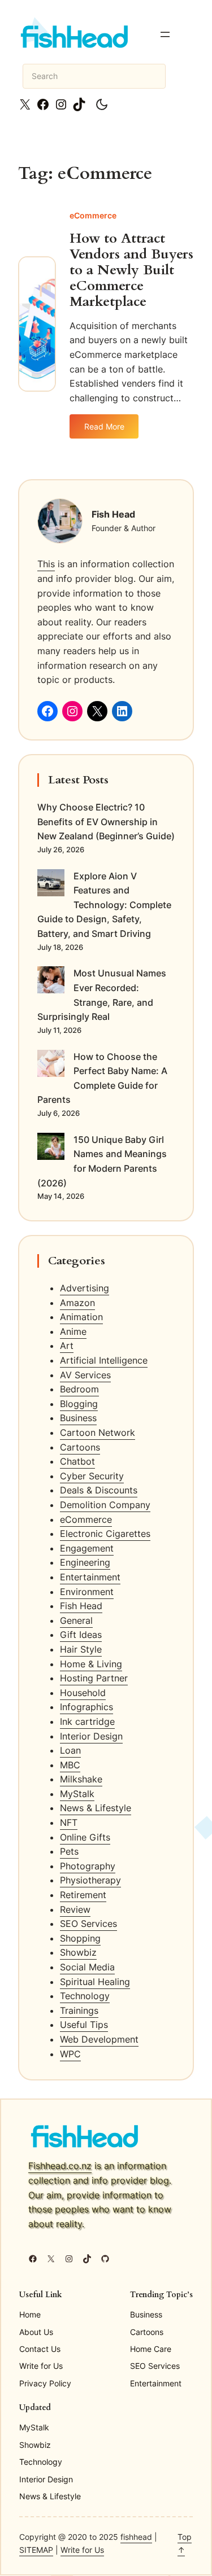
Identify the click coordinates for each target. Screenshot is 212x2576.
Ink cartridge (87, 1721)
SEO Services (88, 1924)
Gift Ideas (81, 1635)
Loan (70, 1750)
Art (67, 1346)
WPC (70, 2054)
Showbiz (78, 1952)
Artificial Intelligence (104, 1360)
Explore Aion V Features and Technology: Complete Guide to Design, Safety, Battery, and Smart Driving (104, 905)
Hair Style (81, 1649)
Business (78, 1418)
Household (83, 1693)
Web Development (99, 2039)
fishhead (136, 2537)
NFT (69, 1823)
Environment (87, 1592)
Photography (88, 1866)
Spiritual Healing (95, 1982)
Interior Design (91, 1736)
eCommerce (93, 215)
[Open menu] (165, 34)
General (76, 1620)
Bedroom (79, 1389)
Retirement (83, 1895)
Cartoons (80, 1447)
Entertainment (90, 1577)
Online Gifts (85, 1837)
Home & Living (91, 1664)
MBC (70, 1765)
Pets (69, 1851)
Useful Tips (84, 2025)
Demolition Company (105, 1505)
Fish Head (81, 1606)
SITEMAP (36, 2550)
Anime (73, 1331)
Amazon (77, 1303)
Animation (81, 1317)
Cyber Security (92, 1476)
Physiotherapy (90, 1880)
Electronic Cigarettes (105, 1534)
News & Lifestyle (96, 1808)
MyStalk (77, 1794)
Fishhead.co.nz (60, 2166)
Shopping (80, 1938)
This (46, 564)
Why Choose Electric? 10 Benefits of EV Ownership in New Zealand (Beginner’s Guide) (106, 822)
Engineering (85, 1562)
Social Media (87, 1967)
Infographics (86, 1707)
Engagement (87, 1548)
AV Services (85, 1375)
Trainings (79, 2010)
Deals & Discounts (99, 1490)
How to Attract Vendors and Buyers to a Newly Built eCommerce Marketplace (131, 270)
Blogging (79, 1404)
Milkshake (81, 1779)
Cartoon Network (98, 1432)
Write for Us (82, 2550)
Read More (111, 430)
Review (75, 1909)
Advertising (85, 1288)
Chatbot (77, 1461)
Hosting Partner (94, 1678)
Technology (85, 1996)
